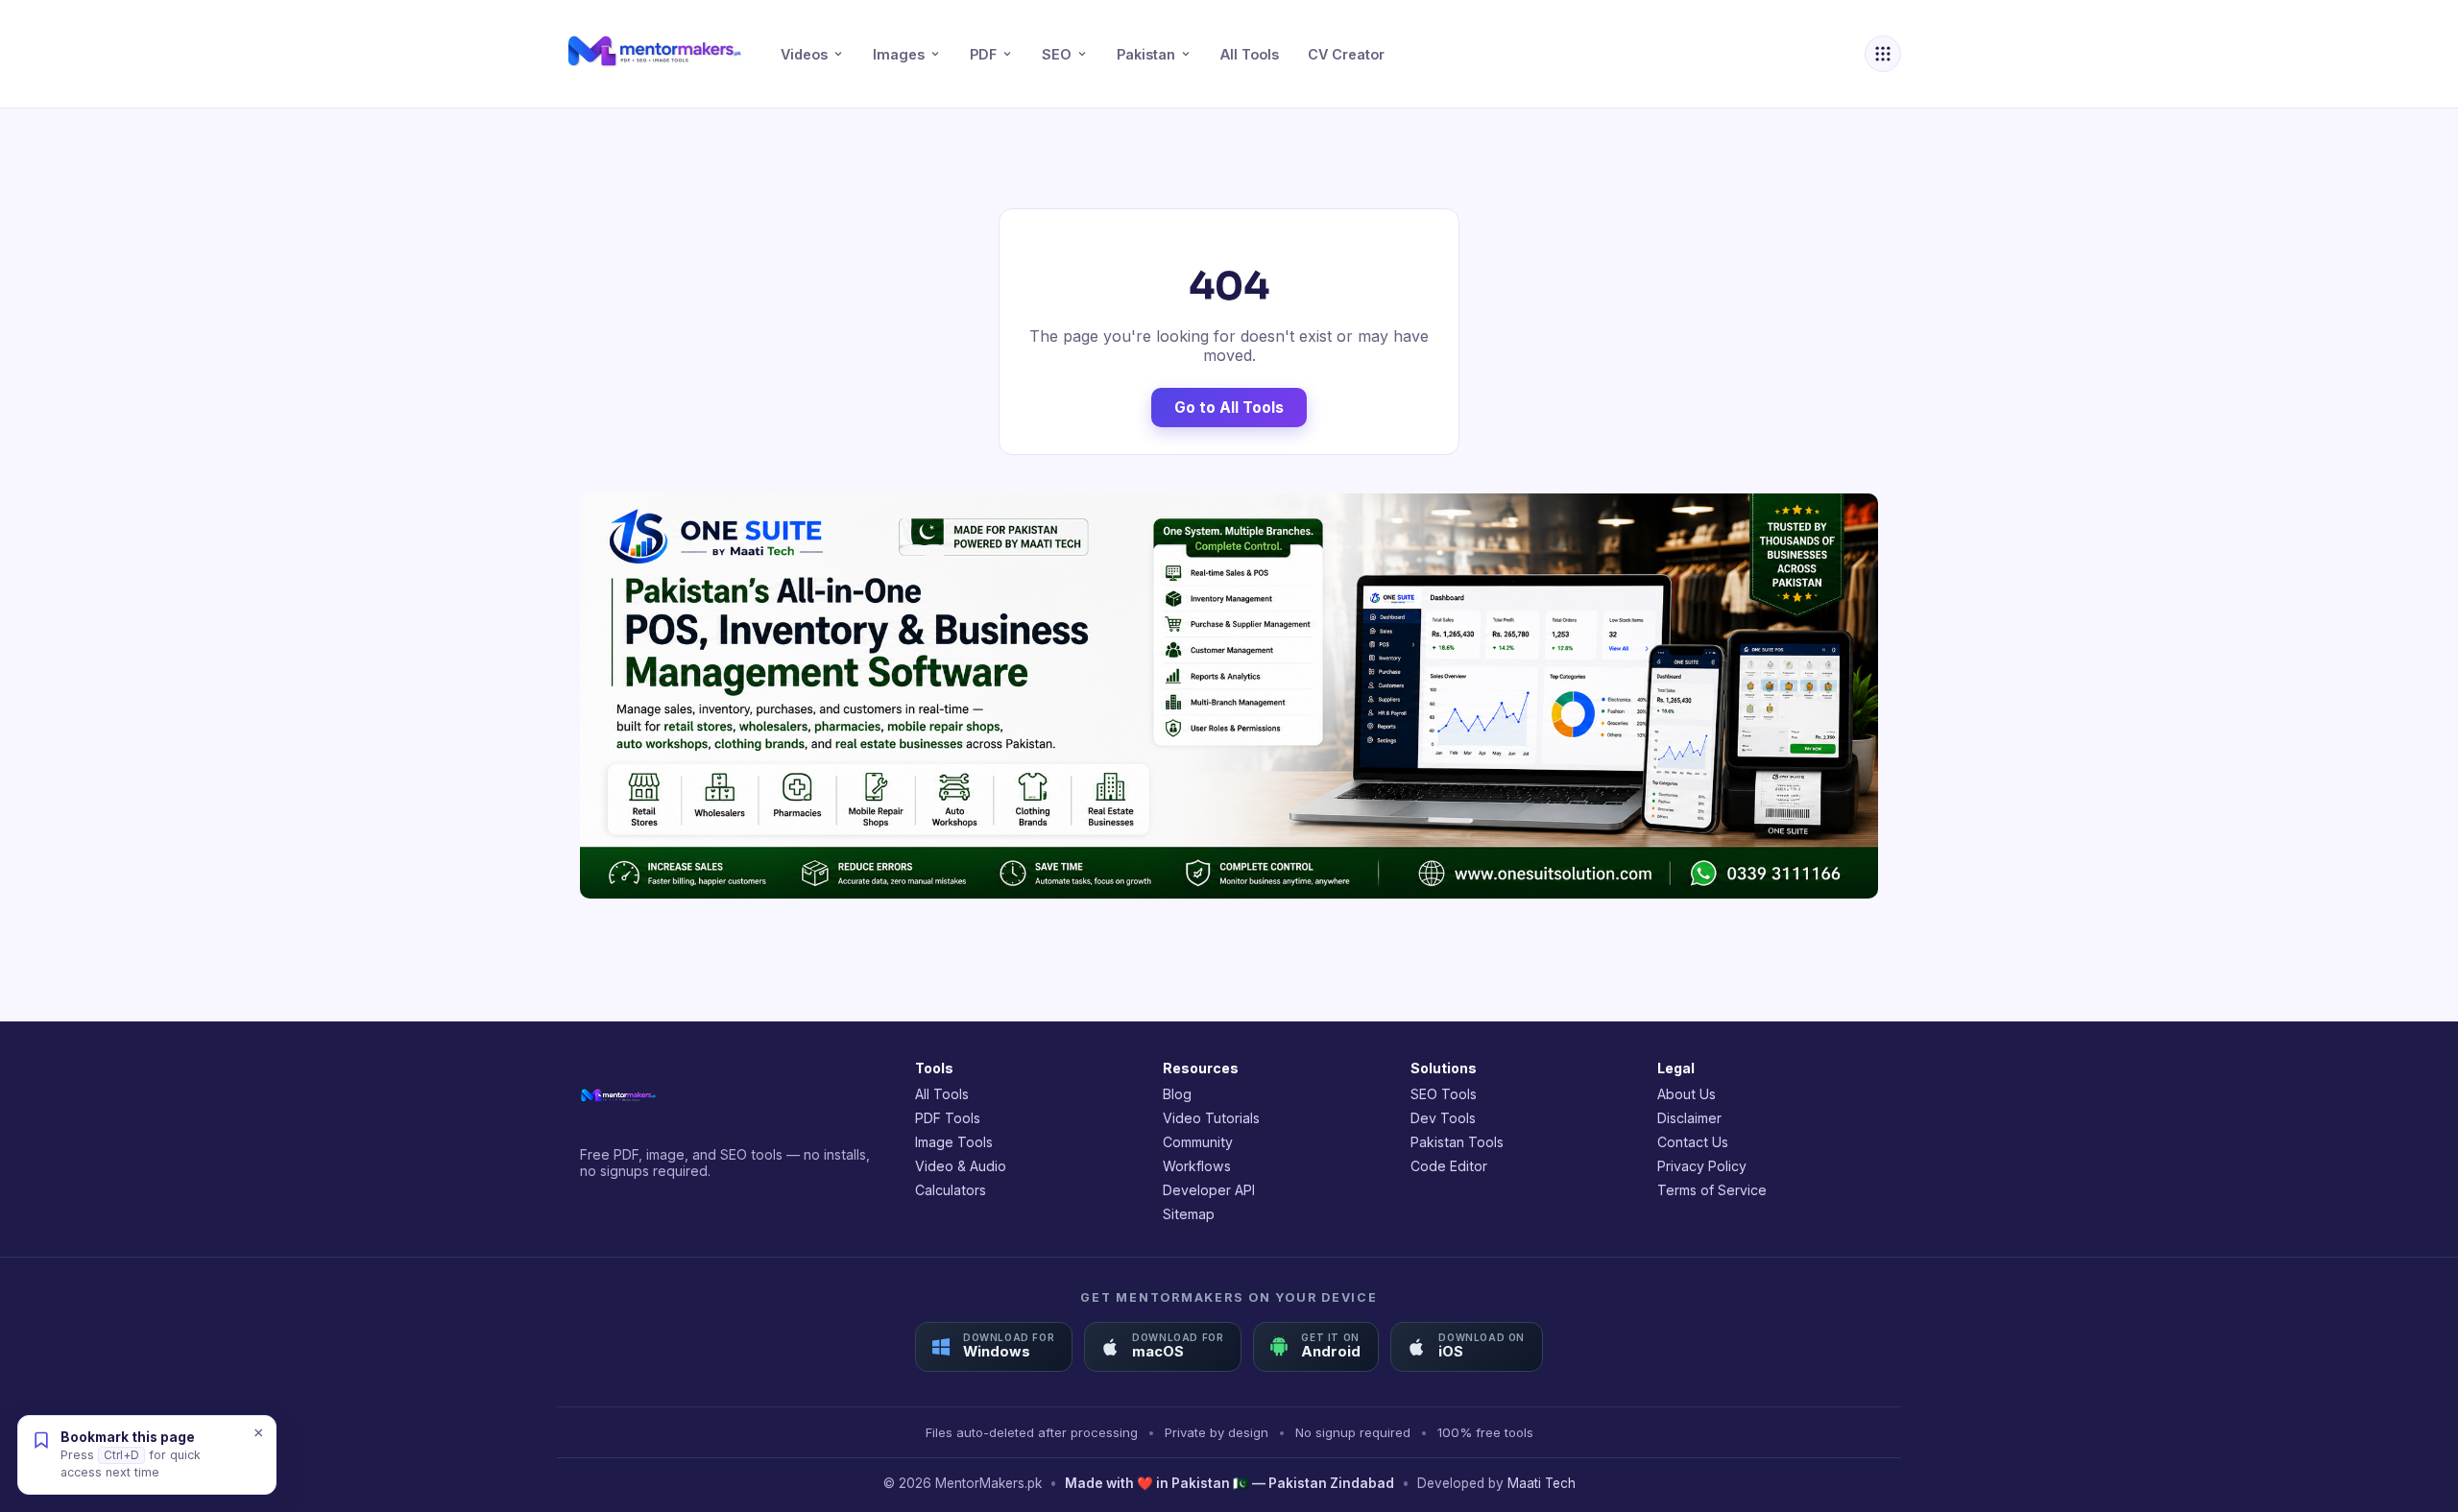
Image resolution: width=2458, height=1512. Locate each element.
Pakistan (1146, 54)
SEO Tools (1444, 1094)
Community (1198, 1142)
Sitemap (1189, 1214)
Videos (804, 54)
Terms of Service (1712, 1190)
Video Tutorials (1211, 1118)
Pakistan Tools (1457, 1142)
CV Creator (1346, 54)
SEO (1057, 54)
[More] (1883, 54)
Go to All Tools (1229, 408)
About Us (1687, 1094)
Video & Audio (961, 1166)
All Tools (1250, 54)
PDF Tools (948, 1118)
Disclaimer (1689, 1118)
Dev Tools (1443, 1118)
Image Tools (954, 1142)
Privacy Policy (1702, 1166)
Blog (1177, 1094)
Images (899, 54)
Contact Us (1693, 1142)
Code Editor (1449, 1166)
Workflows (1197, 1166)
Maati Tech (1542, 1483)
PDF (983, 54)
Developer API (1209, 1190)
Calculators (951, 1190)
